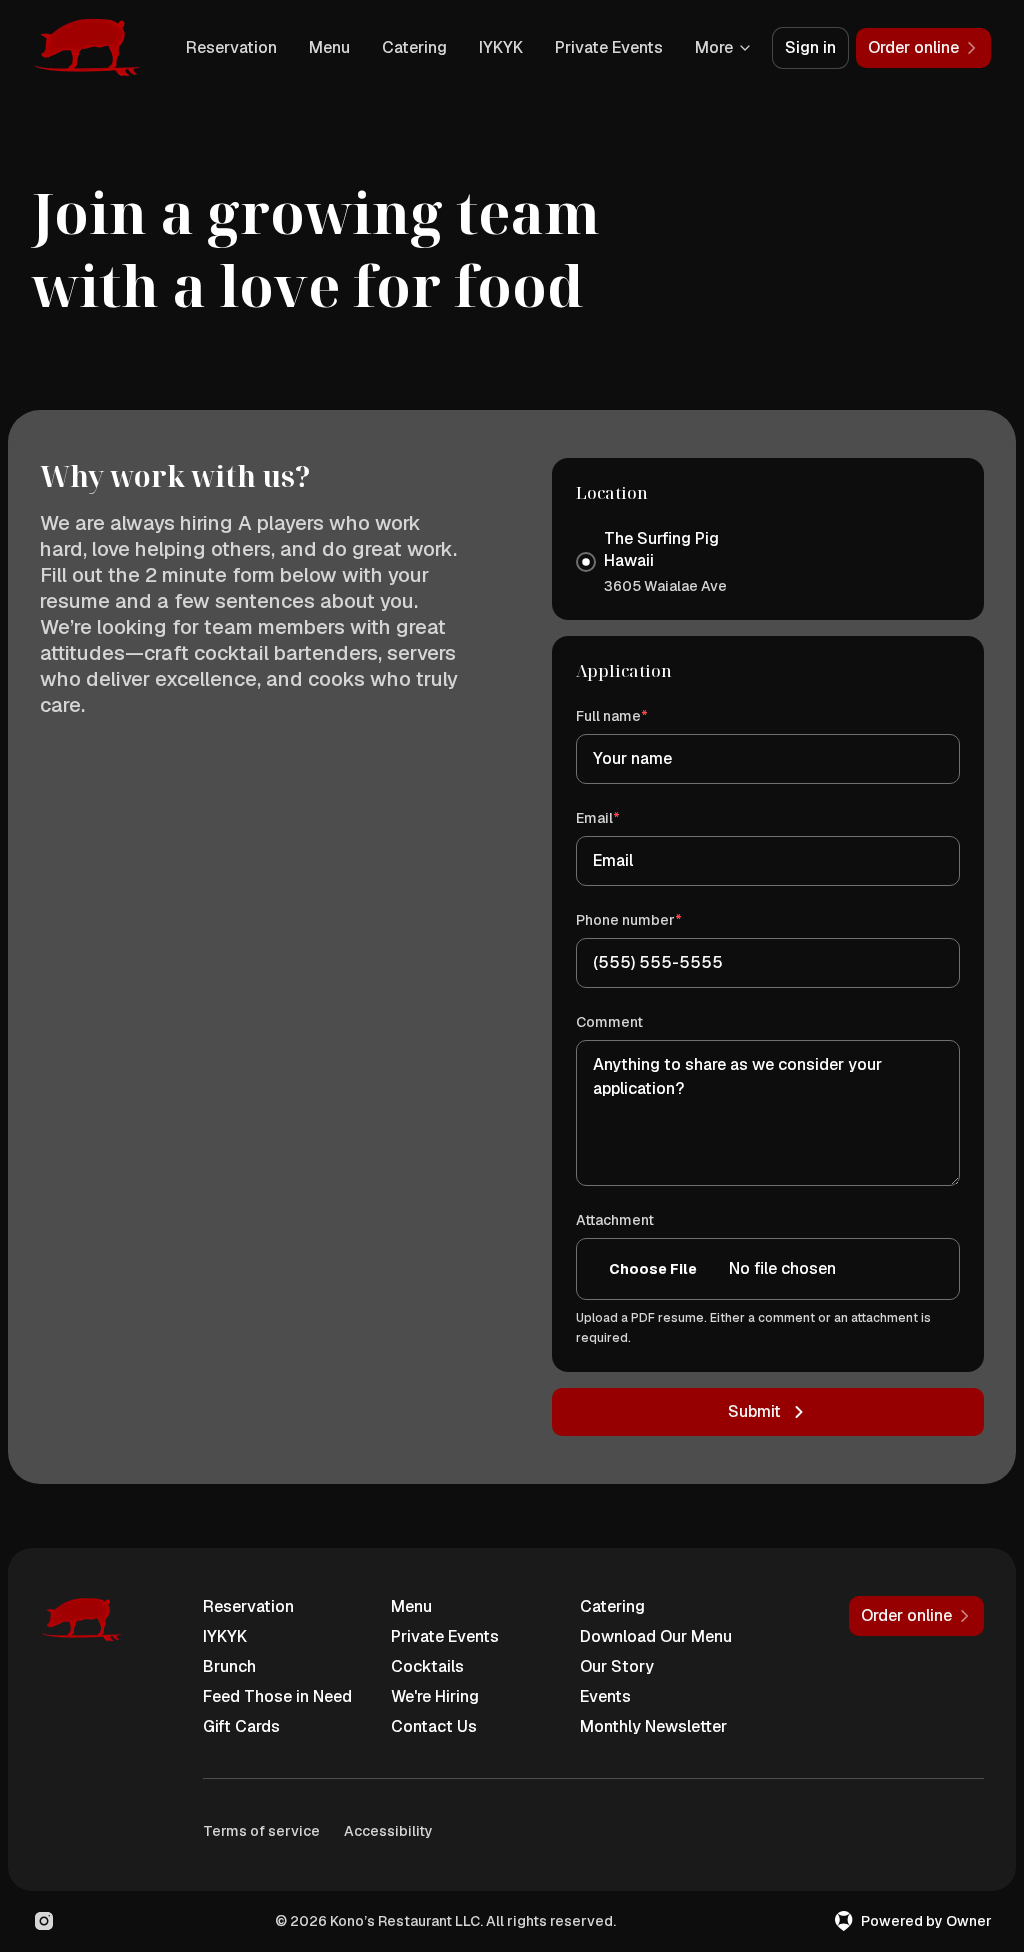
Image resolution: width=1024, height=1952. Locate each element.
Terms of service (261, 1831)
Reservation (231, 47)
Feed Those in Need (277, 1696)
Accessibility (388, 1831)
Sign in (810, 47)
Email (626, 817)
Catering (414, 47)
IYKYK (501, 47)
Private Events (609, 47)
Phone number (657, 919)
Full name (640, 715)
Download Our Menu (656, 1636)
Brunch (229, 1666)
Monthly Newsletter (653, 1726)
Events (605, 1696)
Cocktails (427, 1666)
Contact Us (434, 1726)
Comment (609, 1022)
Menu (329, 47)
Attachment (615, 1220)
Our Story (617, 1666)
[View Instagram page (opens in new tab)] (44, 1921)
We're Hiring (435, 1696)
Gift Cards (241, 1726)
